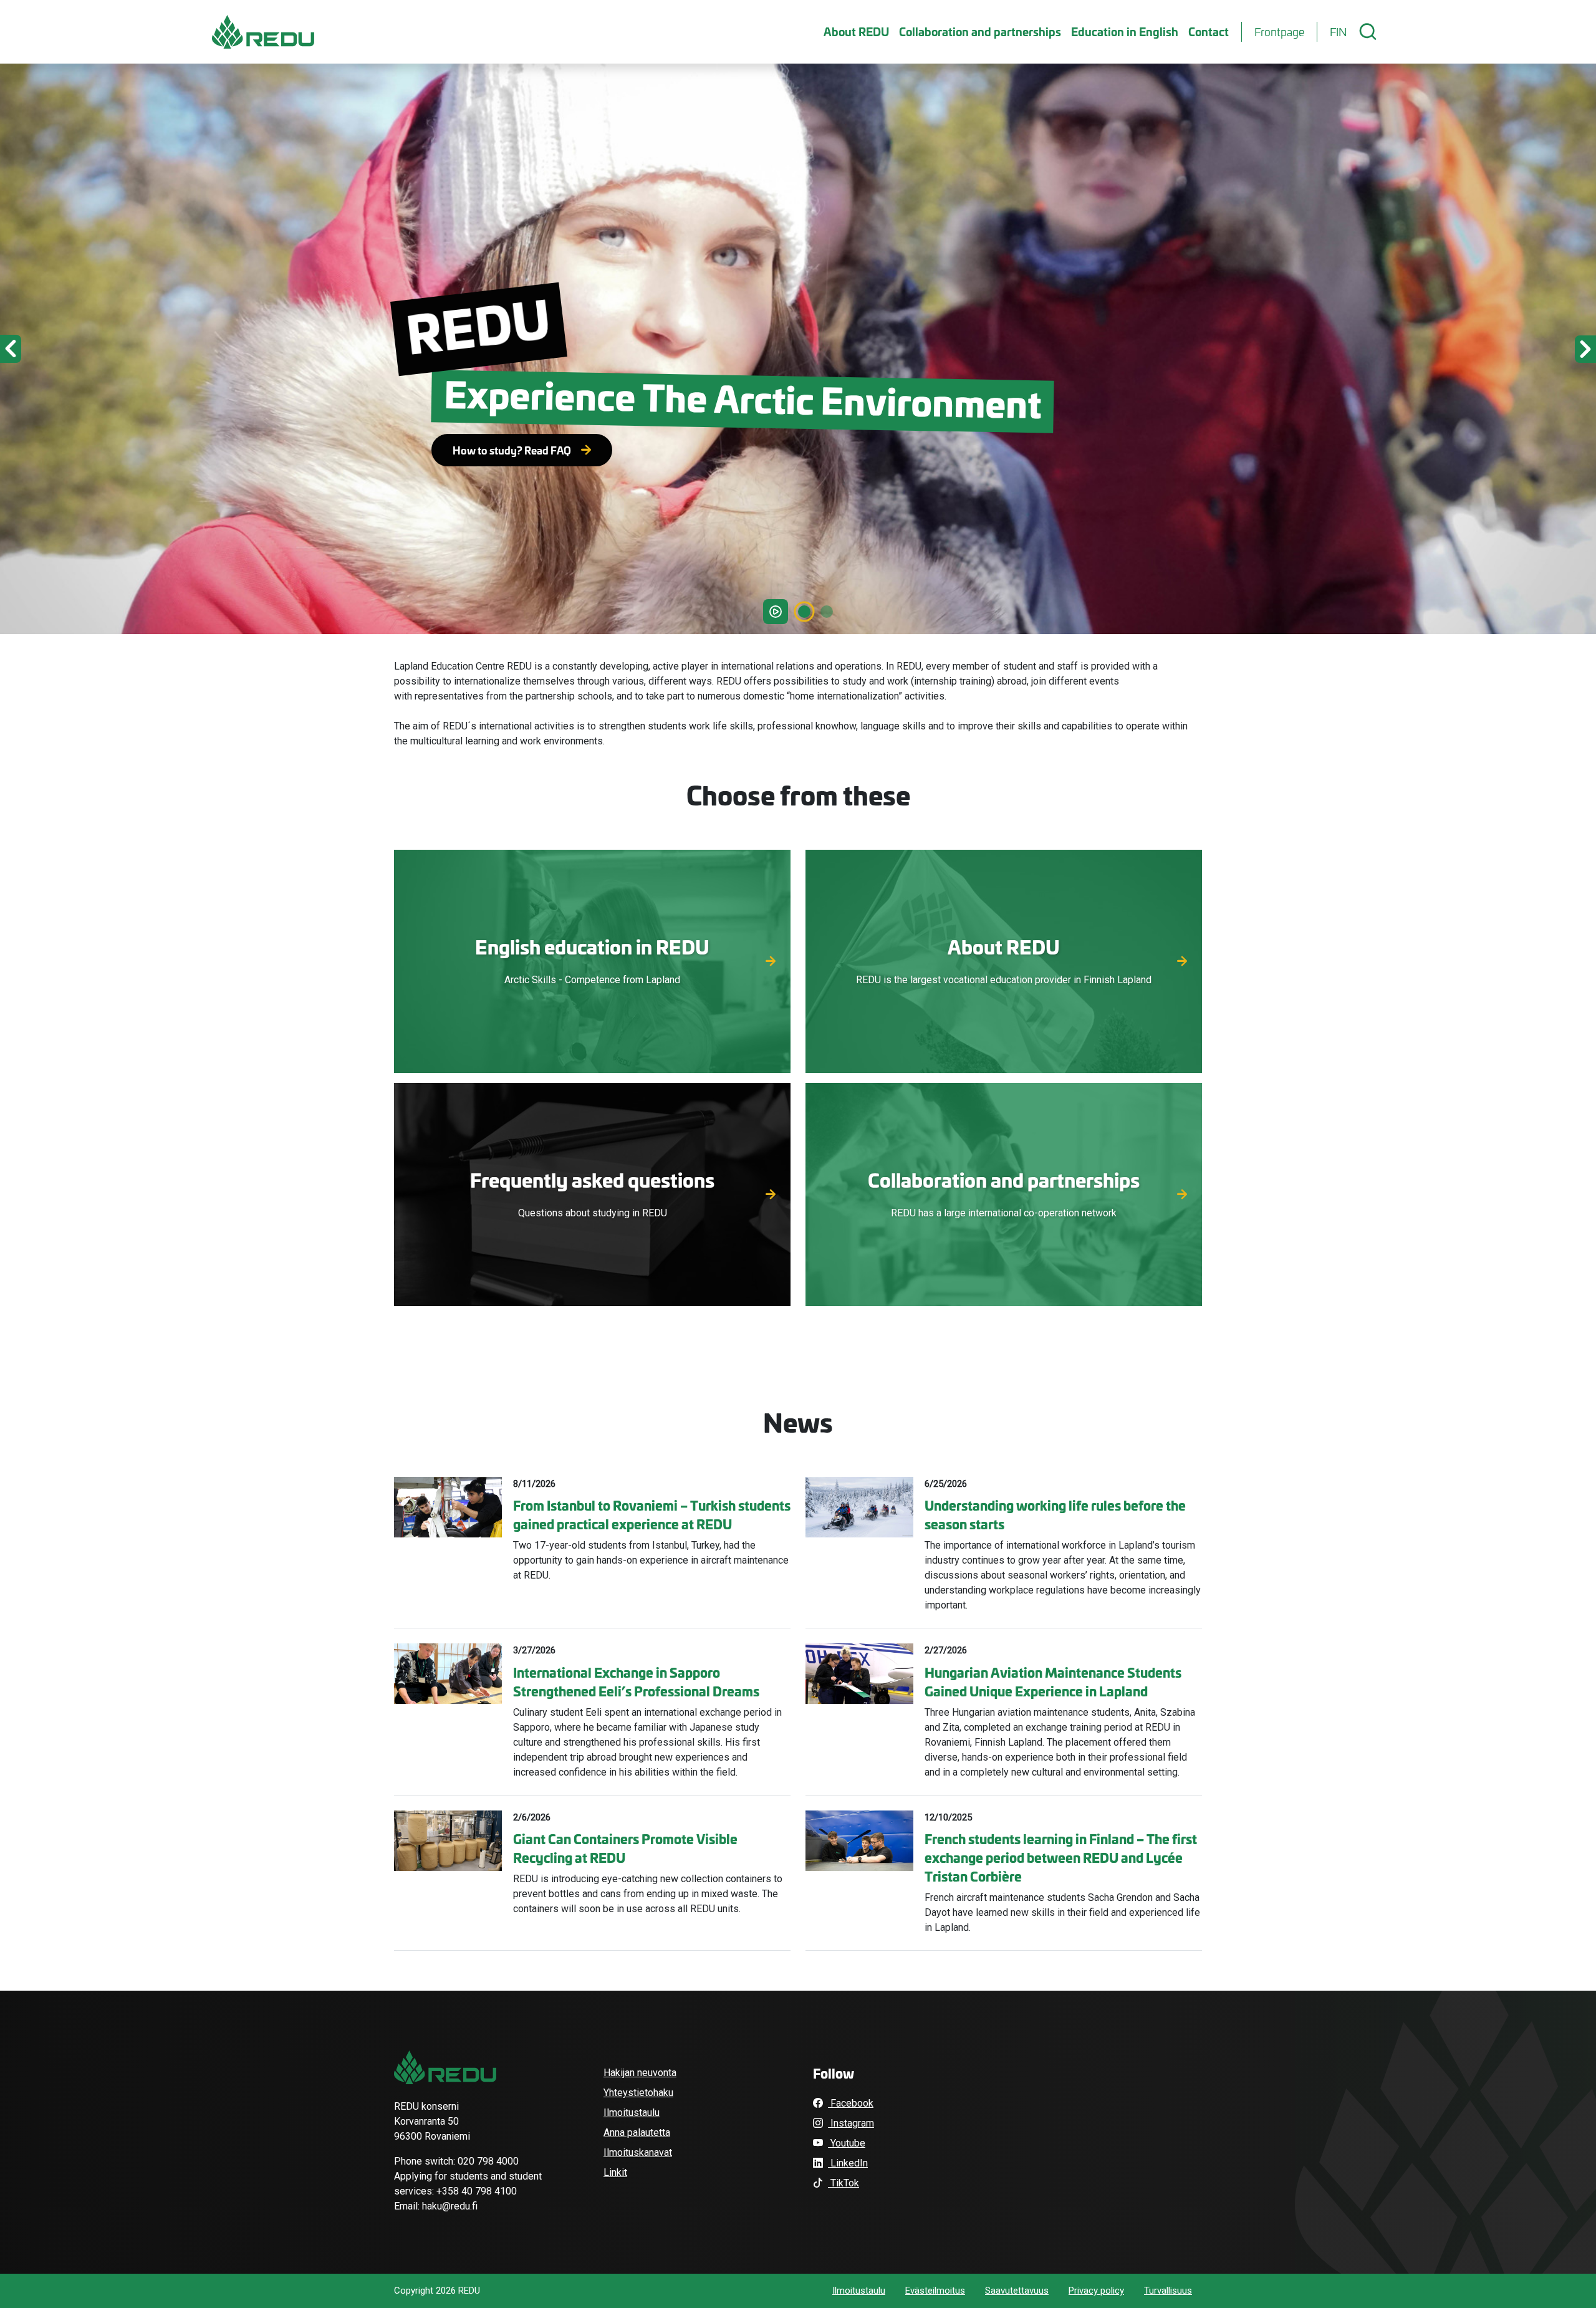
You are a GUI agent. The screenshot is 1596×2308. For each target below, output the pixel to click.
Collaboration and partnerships (980, 31)
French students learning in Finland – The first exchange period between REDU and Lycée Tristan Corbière (1061, 1857)
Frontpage (1279, 32)
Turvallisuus (1168, 2291)
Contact (1209, 31)
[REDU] (827, 612)
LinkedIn (848, 2163)
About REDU (856, 31)
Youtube (847, 2143)
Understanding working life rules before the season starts (1055, 1514)
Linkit (615, 2172)
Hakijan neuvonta (640, 2073)
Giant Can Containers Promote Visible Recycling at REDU (625, 1848)
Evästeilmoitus (935, 2291)
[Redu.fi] (445, 2067)
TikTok (844, 2183)
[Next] (1476, 349)
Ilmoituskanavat (638, 2152)
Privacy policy (1096, 2291)
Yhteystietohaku (638, 2093)
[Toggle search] (1368, 32)
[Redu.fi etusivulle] (263, 32)
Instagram (851, 2123)
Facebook (851, 2103)
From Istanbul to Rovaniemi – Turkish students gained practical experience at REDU (652, 1514)
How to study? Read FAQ (512, 450)
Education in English (1125, 31)
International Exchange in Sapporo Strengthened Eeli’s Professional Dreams (636, 1681)
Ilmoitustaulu (632, 2113)
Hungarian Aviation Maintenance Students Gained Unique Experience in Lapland (1053, 1681)
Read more (593, 976)
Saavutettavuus (1017, 2291)
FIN (1338, 32)
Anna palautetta (637, 2132)
